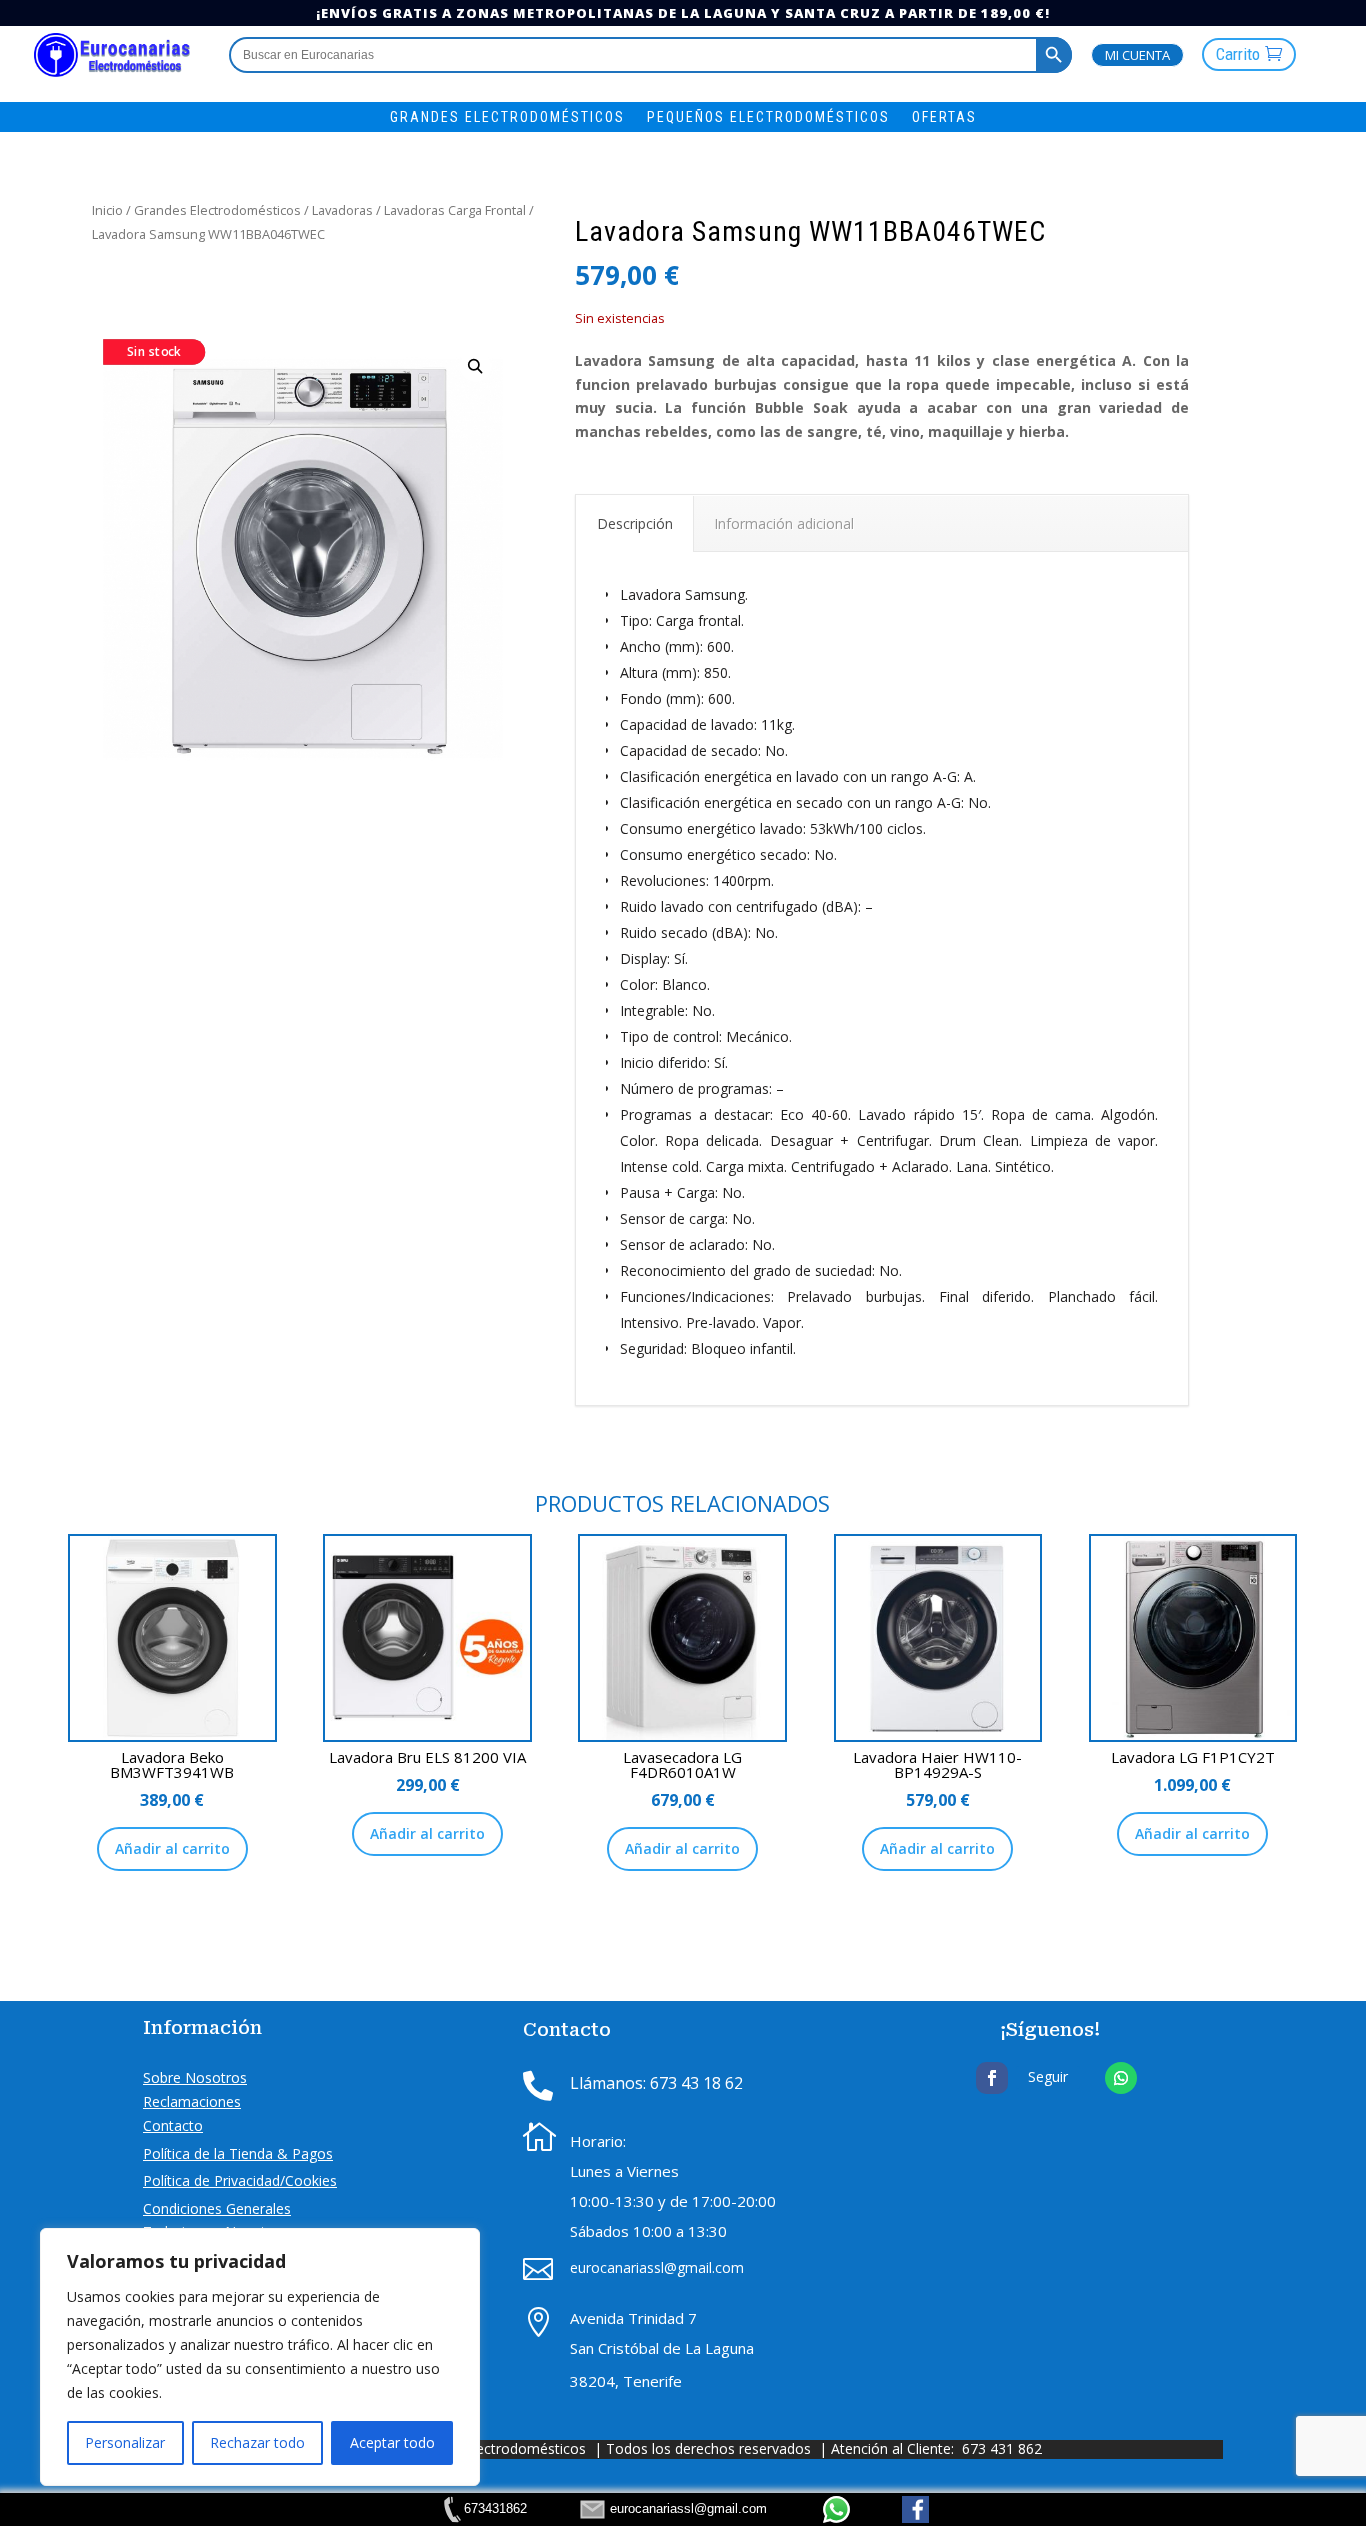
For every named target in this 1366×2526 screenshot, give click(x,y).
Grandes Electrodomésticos (217, 210)
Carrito (1238, 54)
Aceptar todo (392, 2442)
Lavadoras (342, 210)
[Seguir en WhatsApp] (1121, 2078)
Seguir (1048, 2076)
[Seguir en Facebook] (992, 2078)
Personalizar (125, 2442)
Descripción (635, 523)
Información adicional (784, 523)
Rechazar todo (257, 2442)
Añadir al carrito (172, 1848)
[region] (260, 2357)
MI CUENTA (1137, 55)
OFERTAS (944, 117)
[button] (475, 366)
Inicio (107, 210)
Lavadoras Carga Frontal (455, 210)
